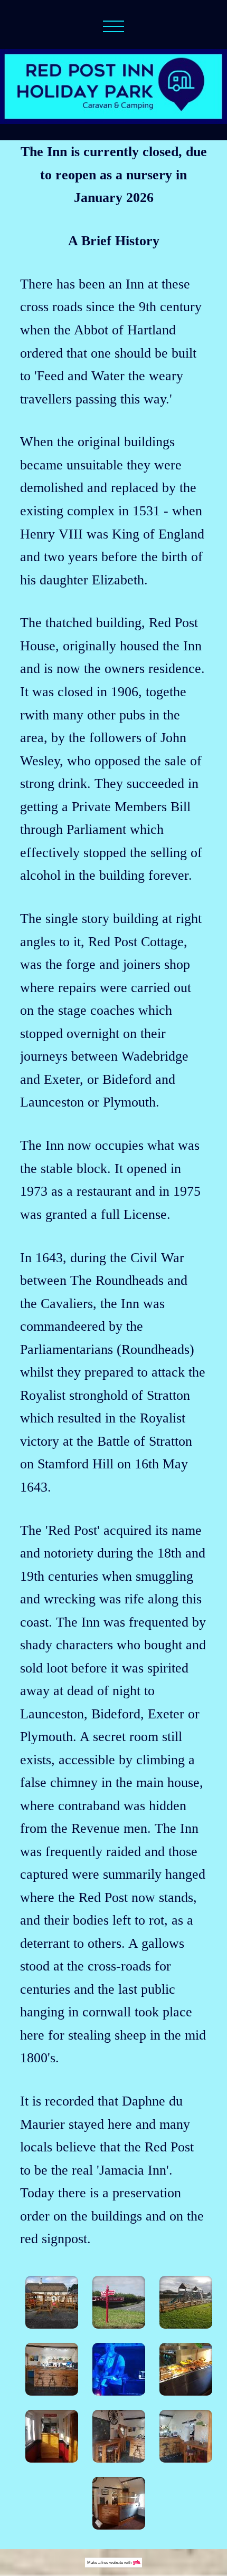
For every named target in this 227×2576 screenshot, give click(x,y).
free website (112, 2563)
